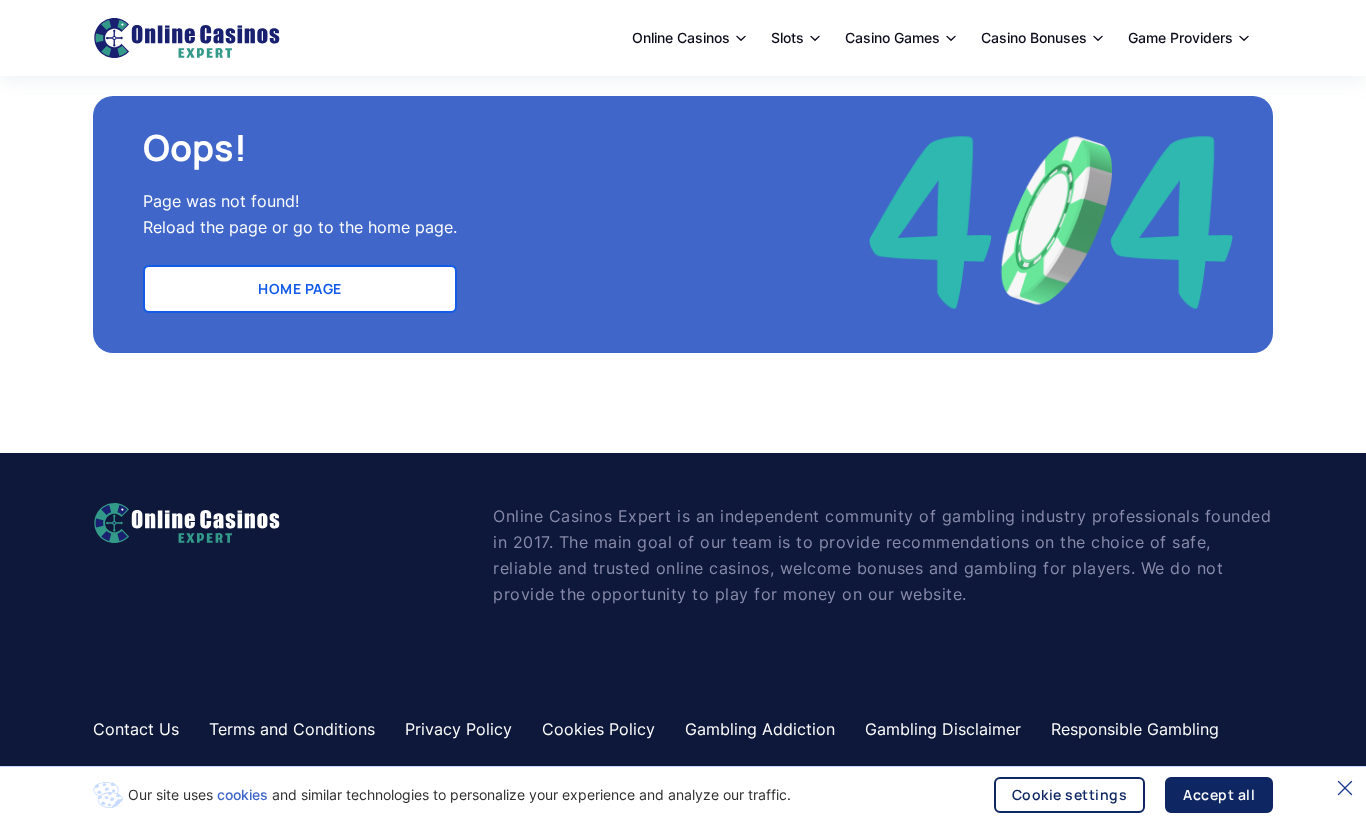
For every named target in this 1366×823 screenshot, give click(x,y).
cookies (242, 794)
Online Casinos (681, 37)
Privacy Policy (458, 729)
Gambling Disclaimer (943, 729)
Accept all (1219, 794)
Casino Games (892, 37)
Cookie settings (1070, 794)
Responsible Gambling (1135, 729)
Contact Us (136, 729)
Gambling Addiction (760, 729)
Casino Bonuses (1034, 37)
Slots (787, 37)
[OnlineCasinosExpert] (186, 38)
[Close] (1345, 788)
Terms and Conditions (292, 729)
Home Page (300, 288)
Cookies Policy (598, 729)
